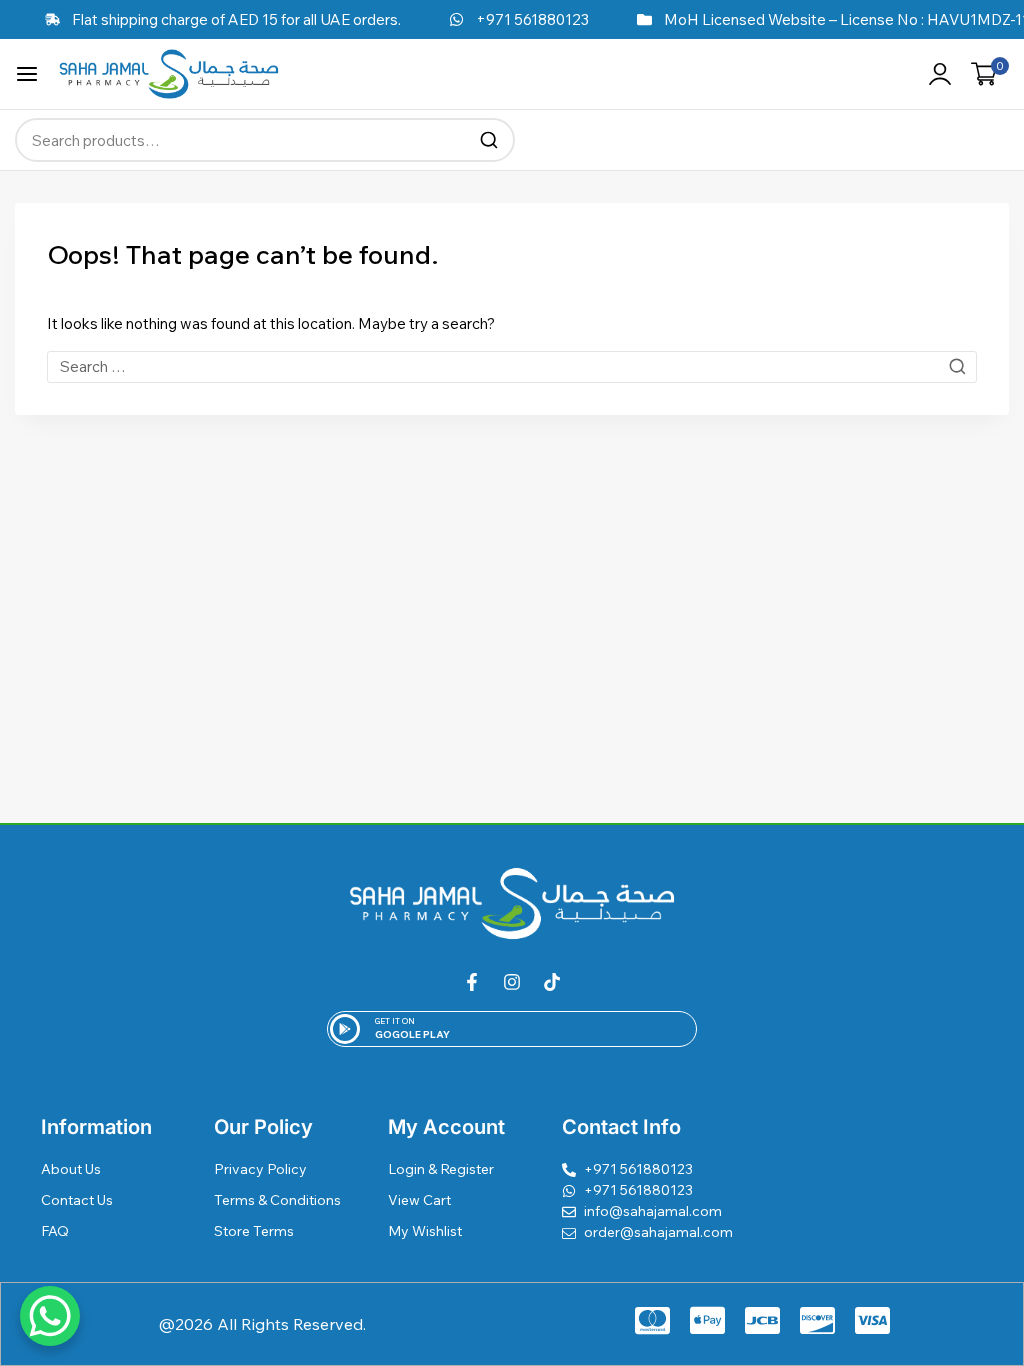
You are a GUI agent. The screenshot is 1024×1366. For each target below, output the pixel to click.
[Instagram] (512, 982)
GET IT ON (395, 1021)
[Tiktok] (552, 982)
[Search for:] (512, 366)
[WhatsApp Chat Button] (50, 1316)
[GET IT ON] (345, 1029)
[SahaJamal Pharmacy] (169, 73)
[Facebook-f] (472, 982)
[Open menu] (27, 74)
